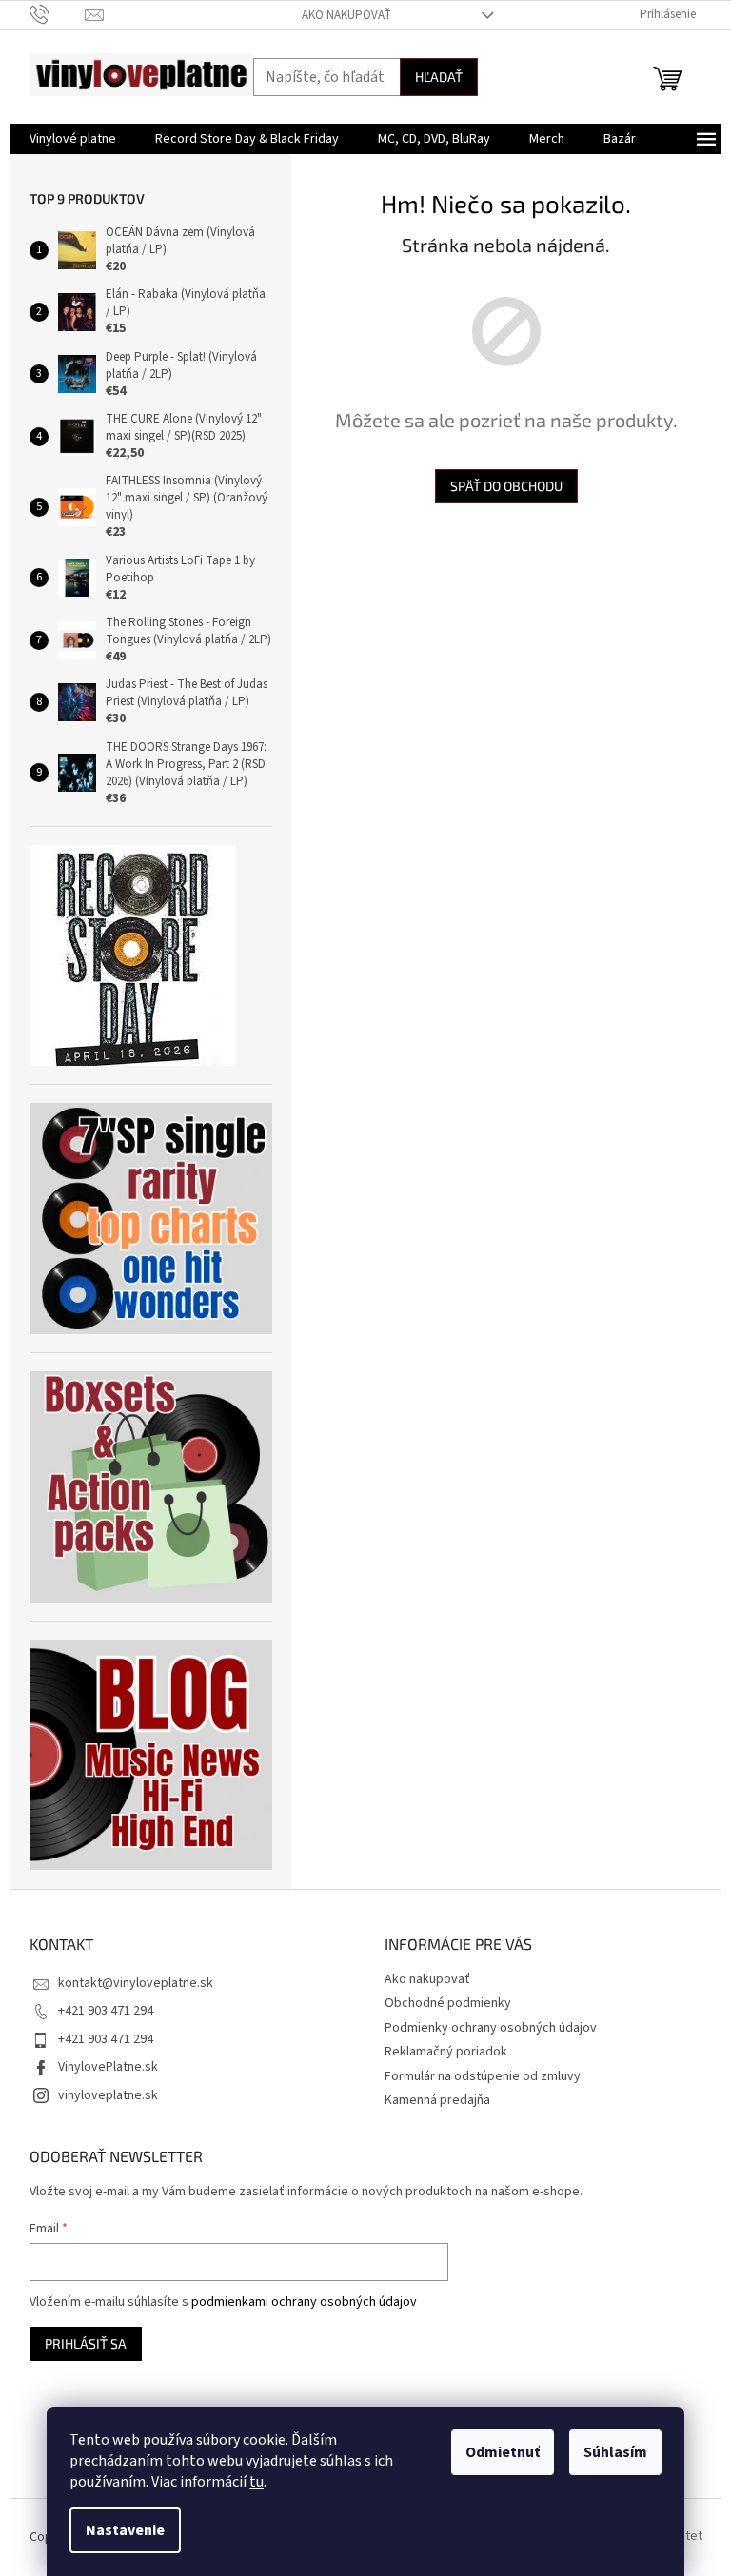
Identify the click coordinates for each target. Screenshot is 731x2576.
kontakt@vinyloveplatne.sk (136, 1983)
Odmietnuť (503, 2452)
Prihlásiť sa (86, 2343)
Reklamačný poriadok (446, 2052)
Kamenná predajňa (437, 2100)
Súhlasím (615, 2452)
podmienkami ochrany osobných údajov (304, 2302)
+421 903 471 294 (106, 2011)
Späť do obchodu (506, 486)
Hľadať (439, 77)
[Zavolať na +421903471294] (58, 14)
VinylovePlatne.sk (108, 2067)
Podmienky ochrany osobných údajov (491, 2028)
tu (257, 2482)
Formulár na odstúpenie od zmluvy (483, 2076)
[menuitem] (73, 139)
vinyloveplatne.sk (108, 2095)
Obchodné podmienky (448, 2003)
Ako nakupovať (346, 15)
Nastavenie (125, 2530)
